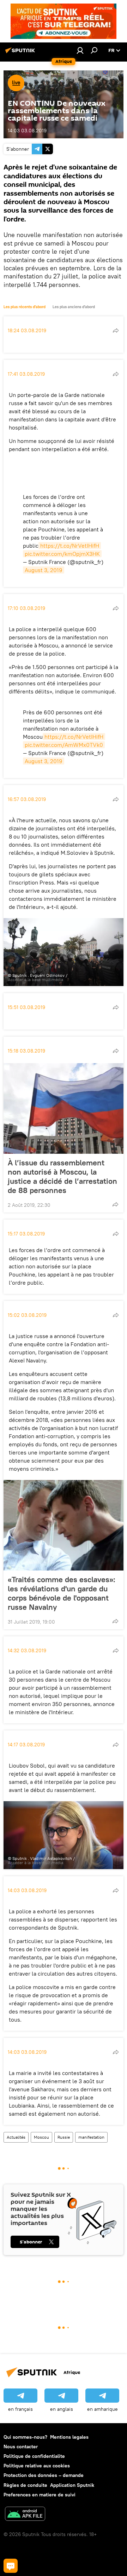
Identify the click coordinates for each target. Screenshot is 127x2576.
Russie (64, 2137)
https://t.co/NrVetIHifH (70, 546)
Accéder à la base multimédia (35, 979)
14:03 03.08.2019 (27, 131)
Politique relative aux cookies (37, 2466)
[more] (116, 330)
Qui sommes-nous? (25, 2437)
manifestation (91, 2137)
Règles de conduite (25, 2485)
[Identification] (80, 50)
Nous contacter (21, 2447)
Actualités (16, 2137)
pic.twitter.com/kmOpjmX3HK (62, 554)
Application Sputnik (72, 2485)
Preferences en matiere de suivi (40, 2495)
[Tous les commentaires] (11, 2566)
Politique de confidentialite (34, 2456)
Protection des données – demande (44, 2475)
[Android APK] (25, 2515)
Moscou (41, 2137)
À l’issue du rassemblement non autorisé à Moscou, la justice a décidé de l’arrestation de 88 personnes (62, 1176)
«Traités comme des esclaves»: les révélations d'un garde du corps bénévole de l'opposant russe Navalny (62, 1593)
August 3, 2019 (44, 570)
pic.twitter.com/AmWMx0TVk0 (64, 745)
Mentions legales (69, 2437)
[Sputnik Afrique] (21, 53)
